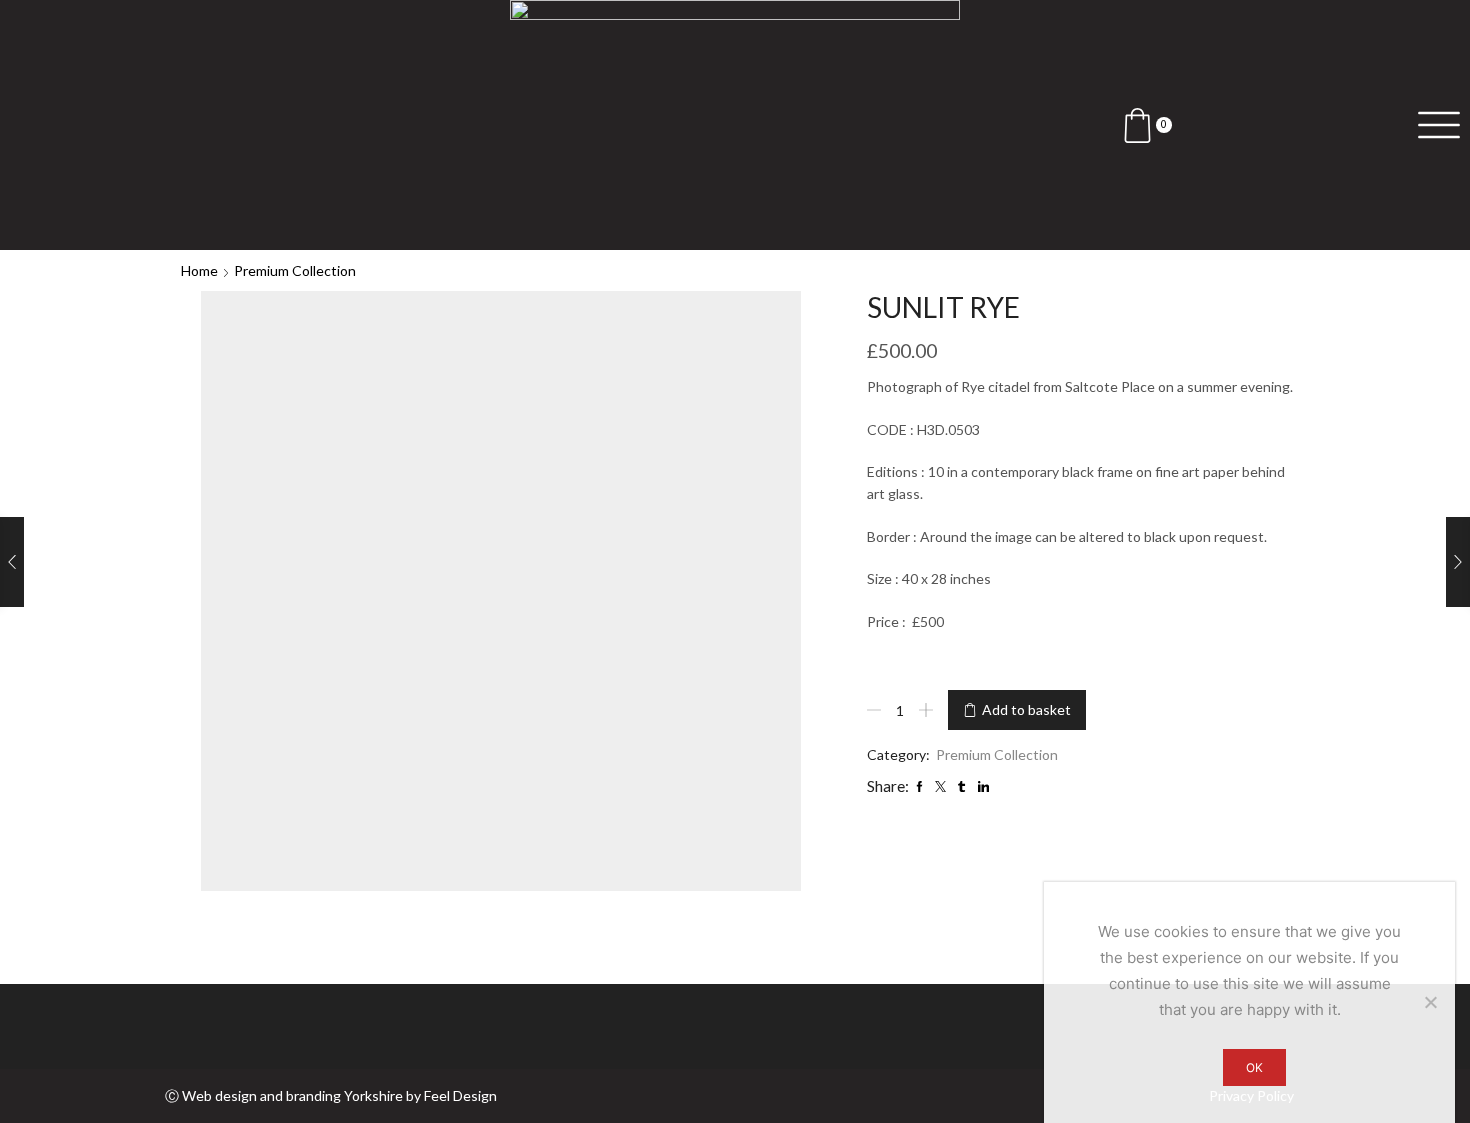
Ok (1254, 1067)
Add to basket (1026, 709)
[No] (1430, 1002)
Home (199, 270)
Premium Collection (295, 270)
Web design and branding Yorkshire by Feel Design (339, 1095)
